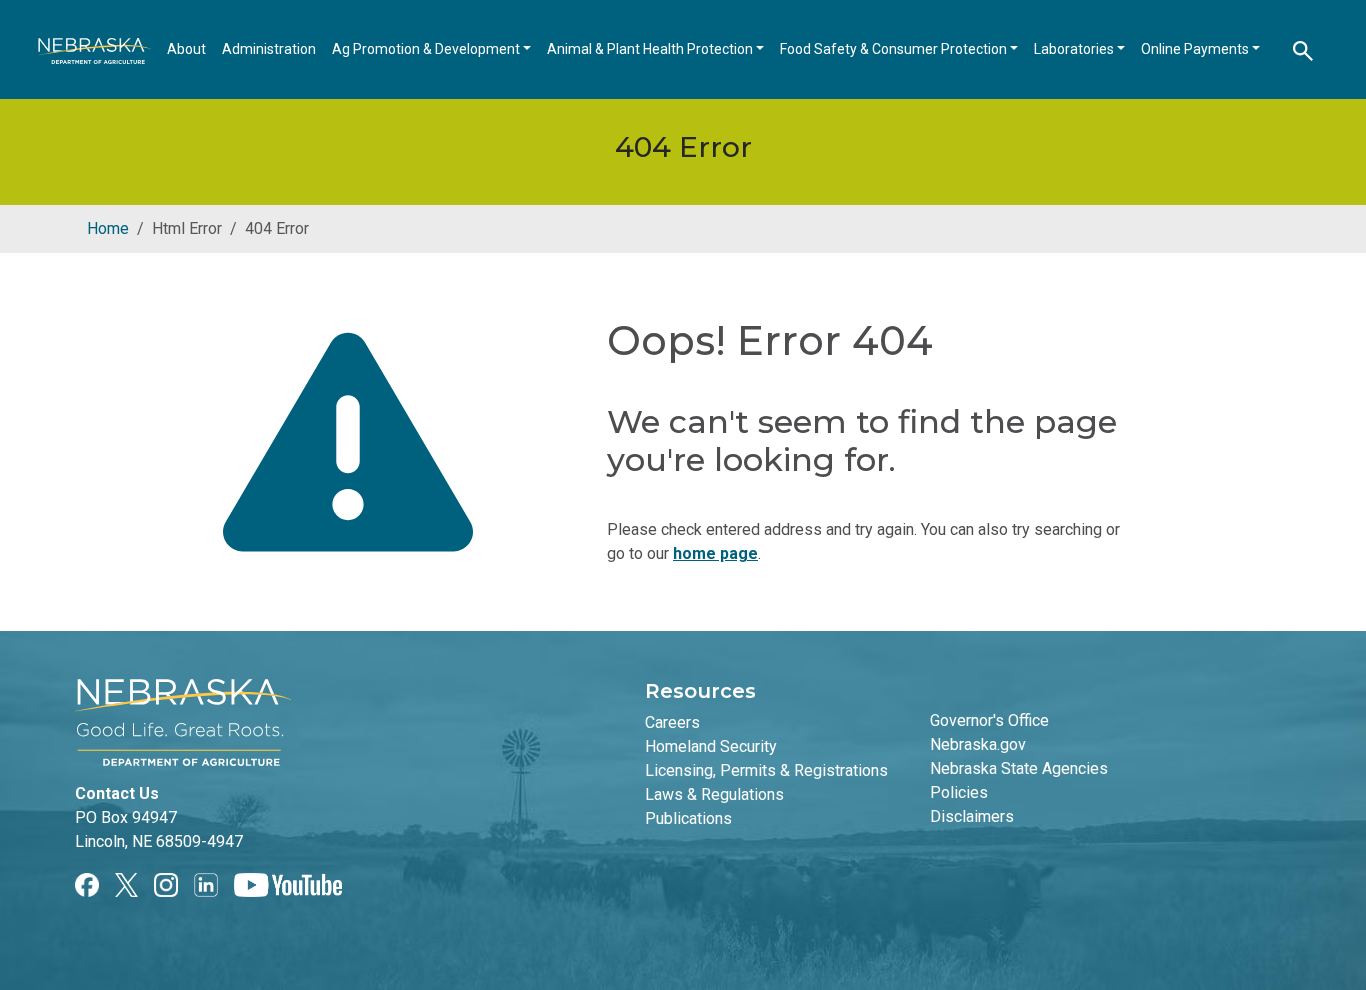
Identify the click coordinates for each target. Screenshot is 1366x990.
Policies (959, 792)
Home (108, 228)
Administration (269, 49)
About (186, 49)
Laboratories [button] (1075, 49)
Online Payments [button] (1196, 49)
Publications (688, 818)
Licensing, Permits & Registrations (766, 770)
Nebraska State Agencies (1019, 768)
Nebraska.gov (978, 744)
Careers (672, 722)
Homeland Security (711, 746)
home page (715, 553)
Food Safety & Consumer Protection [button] (895, 49)
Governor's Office (989, 720)
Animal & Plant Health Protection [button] (651, 49)
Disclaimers (972, 816)
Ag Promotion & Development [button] (427, 49)
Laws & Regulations (714, 794)
